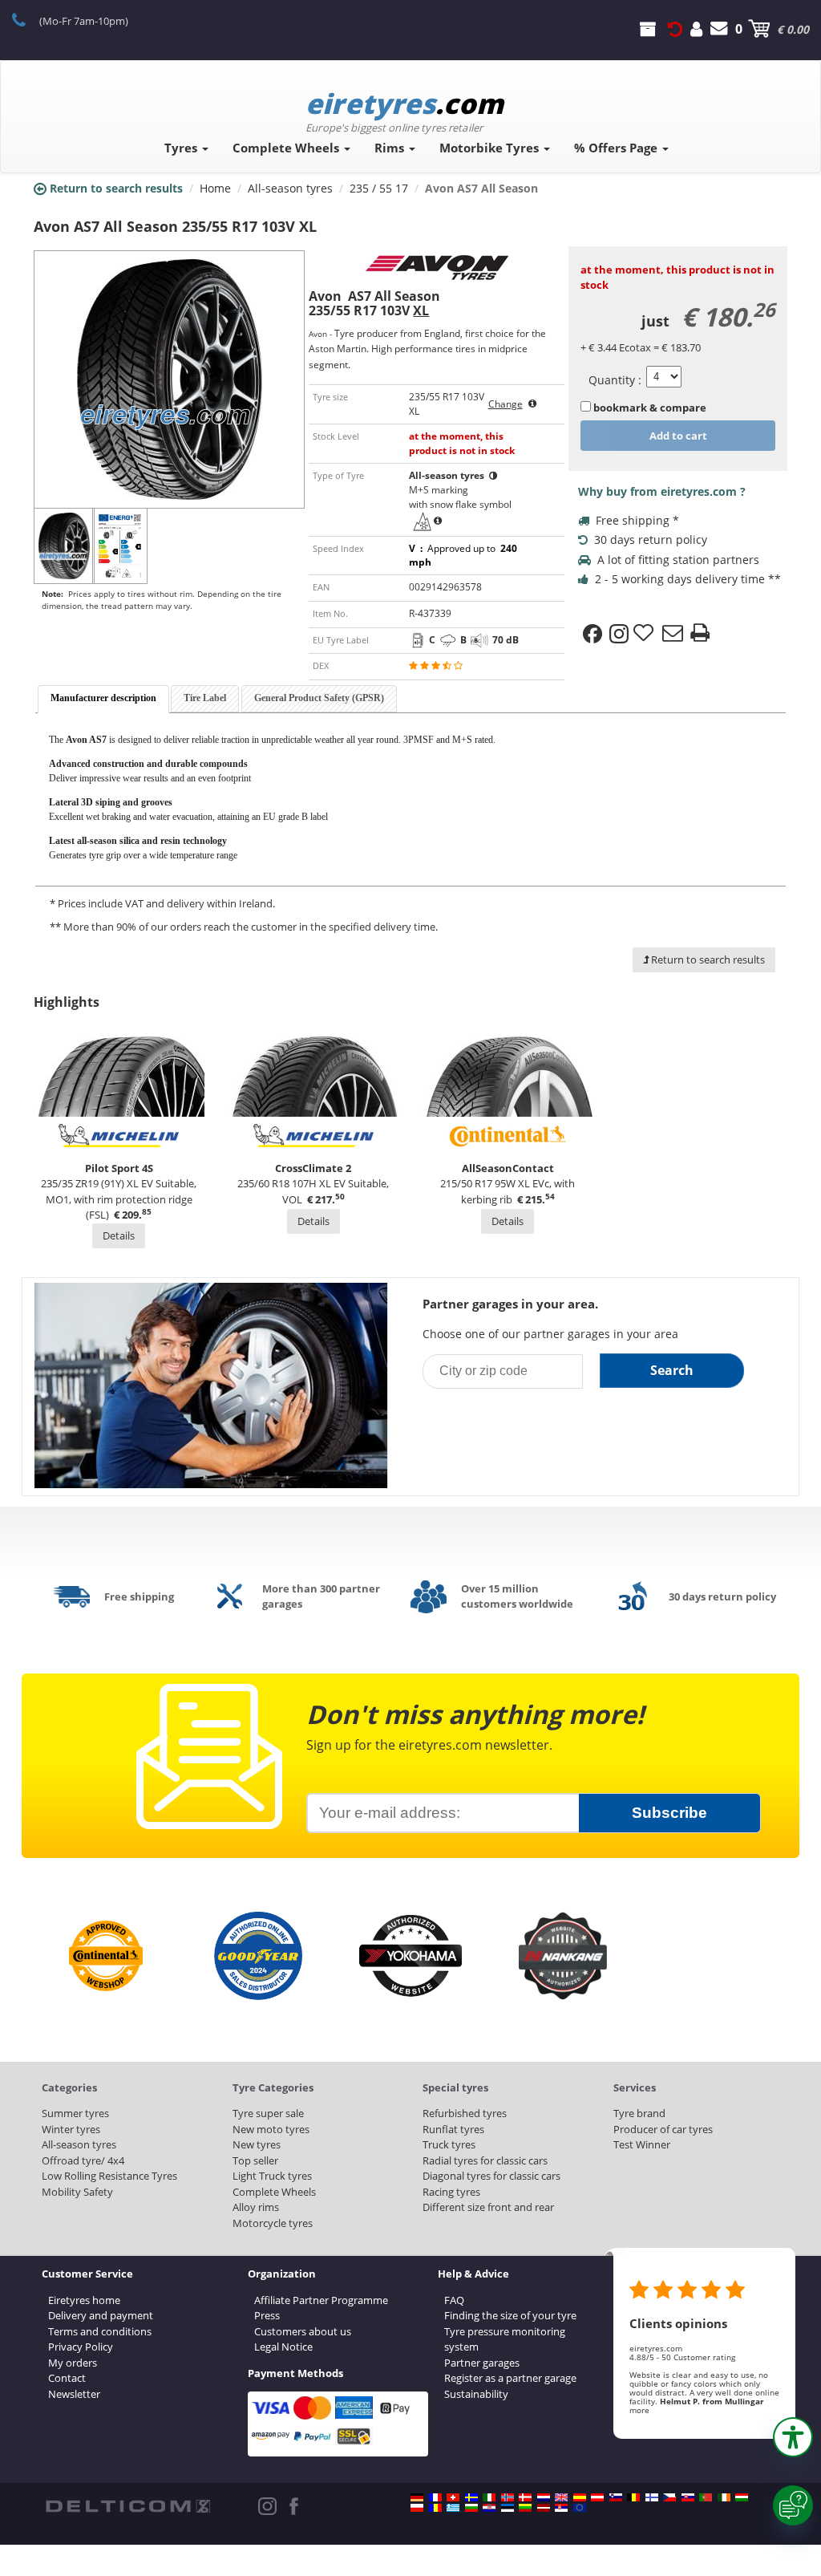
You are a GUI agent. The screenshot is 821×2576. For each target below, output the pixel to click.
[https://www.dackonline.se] (471, 2497)
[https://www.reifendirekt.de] (417, 2497)
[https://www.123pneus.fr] (435, 2497)
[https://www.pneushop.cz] (669, 2497)
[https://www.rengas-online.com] (652, 2497)
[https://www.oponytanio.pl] (417, 2508)
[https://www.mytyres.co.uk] (561, 2497)
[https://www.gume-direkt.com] (616, 2497)
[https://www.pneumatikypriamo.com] (688, 2497)
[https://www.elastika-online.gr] (453, 2508)
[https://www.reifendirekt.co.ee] (508, 2508)
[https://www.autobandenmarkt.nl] (544, 2497)
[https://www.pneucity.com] (706, 2497)
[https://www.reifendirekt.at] (597, 2497)
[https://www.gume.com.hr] (489, 2508)
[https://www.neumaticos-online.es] (580, 2497)
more (639, 2410)
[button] (793, 2437)
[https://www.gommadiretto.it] (489, 2497)
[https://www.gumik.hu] (742, 2497)
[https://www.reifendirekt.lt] (525, 2508)
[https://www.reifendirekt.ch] (453, 2497)
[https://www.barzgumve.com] (471, 2508)
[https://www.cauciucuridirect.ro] (435, 2508)
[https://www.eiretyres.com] (724, 2497)
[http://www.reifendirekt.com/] (580, 2508)
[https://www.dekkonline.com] (508, 2497)
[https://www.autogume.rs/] (561, 2508)
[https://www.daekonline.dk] (525, 2497)
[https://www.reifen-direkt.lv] (544, 2508)
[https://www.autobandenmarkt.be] (633, 2497)
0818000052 (28, 19)
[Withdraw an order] (675, 29)
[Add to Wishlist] (645, 634)
